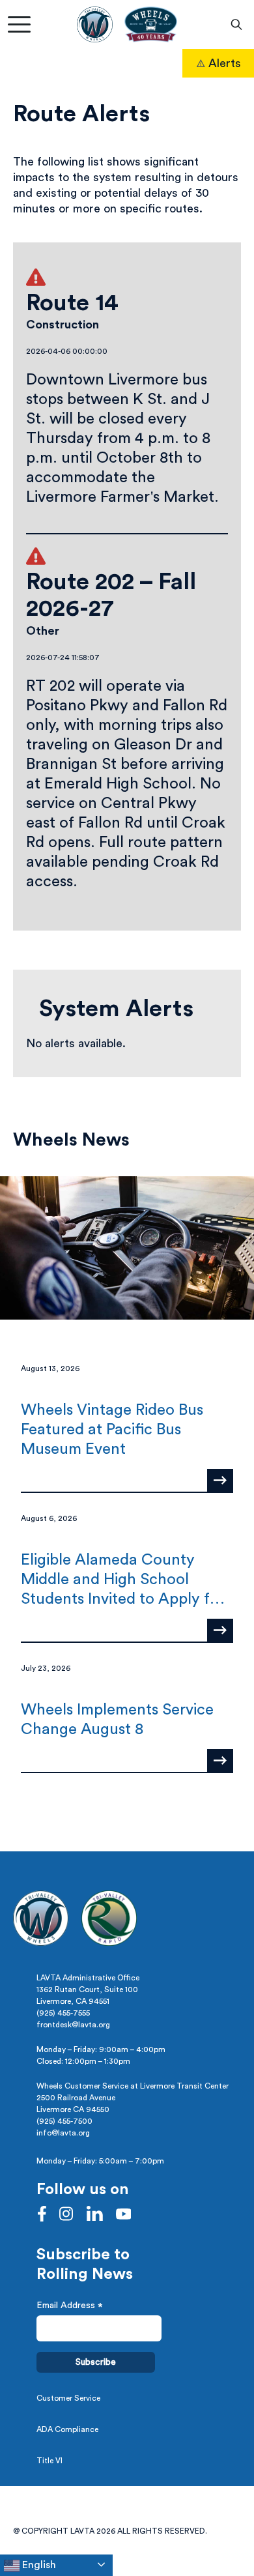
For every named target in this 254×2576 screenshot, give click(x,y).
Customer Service (68, 2398)
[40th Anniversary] (150, 24)
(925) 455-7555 (63, 2013)
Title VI (49, 2461)
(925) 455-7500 (64, 2121)
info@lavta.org (63, 2133)
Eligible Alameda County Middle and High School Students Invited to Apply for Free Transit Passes (123, 1581)
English (38, 2565)
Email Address (70, 2307)
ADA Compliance (67, 2429)
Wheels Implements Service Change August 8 (117, 1720)
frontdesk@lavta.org (73, 2025)
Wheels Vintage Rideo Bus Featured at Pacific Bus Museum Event (112, 1430)
